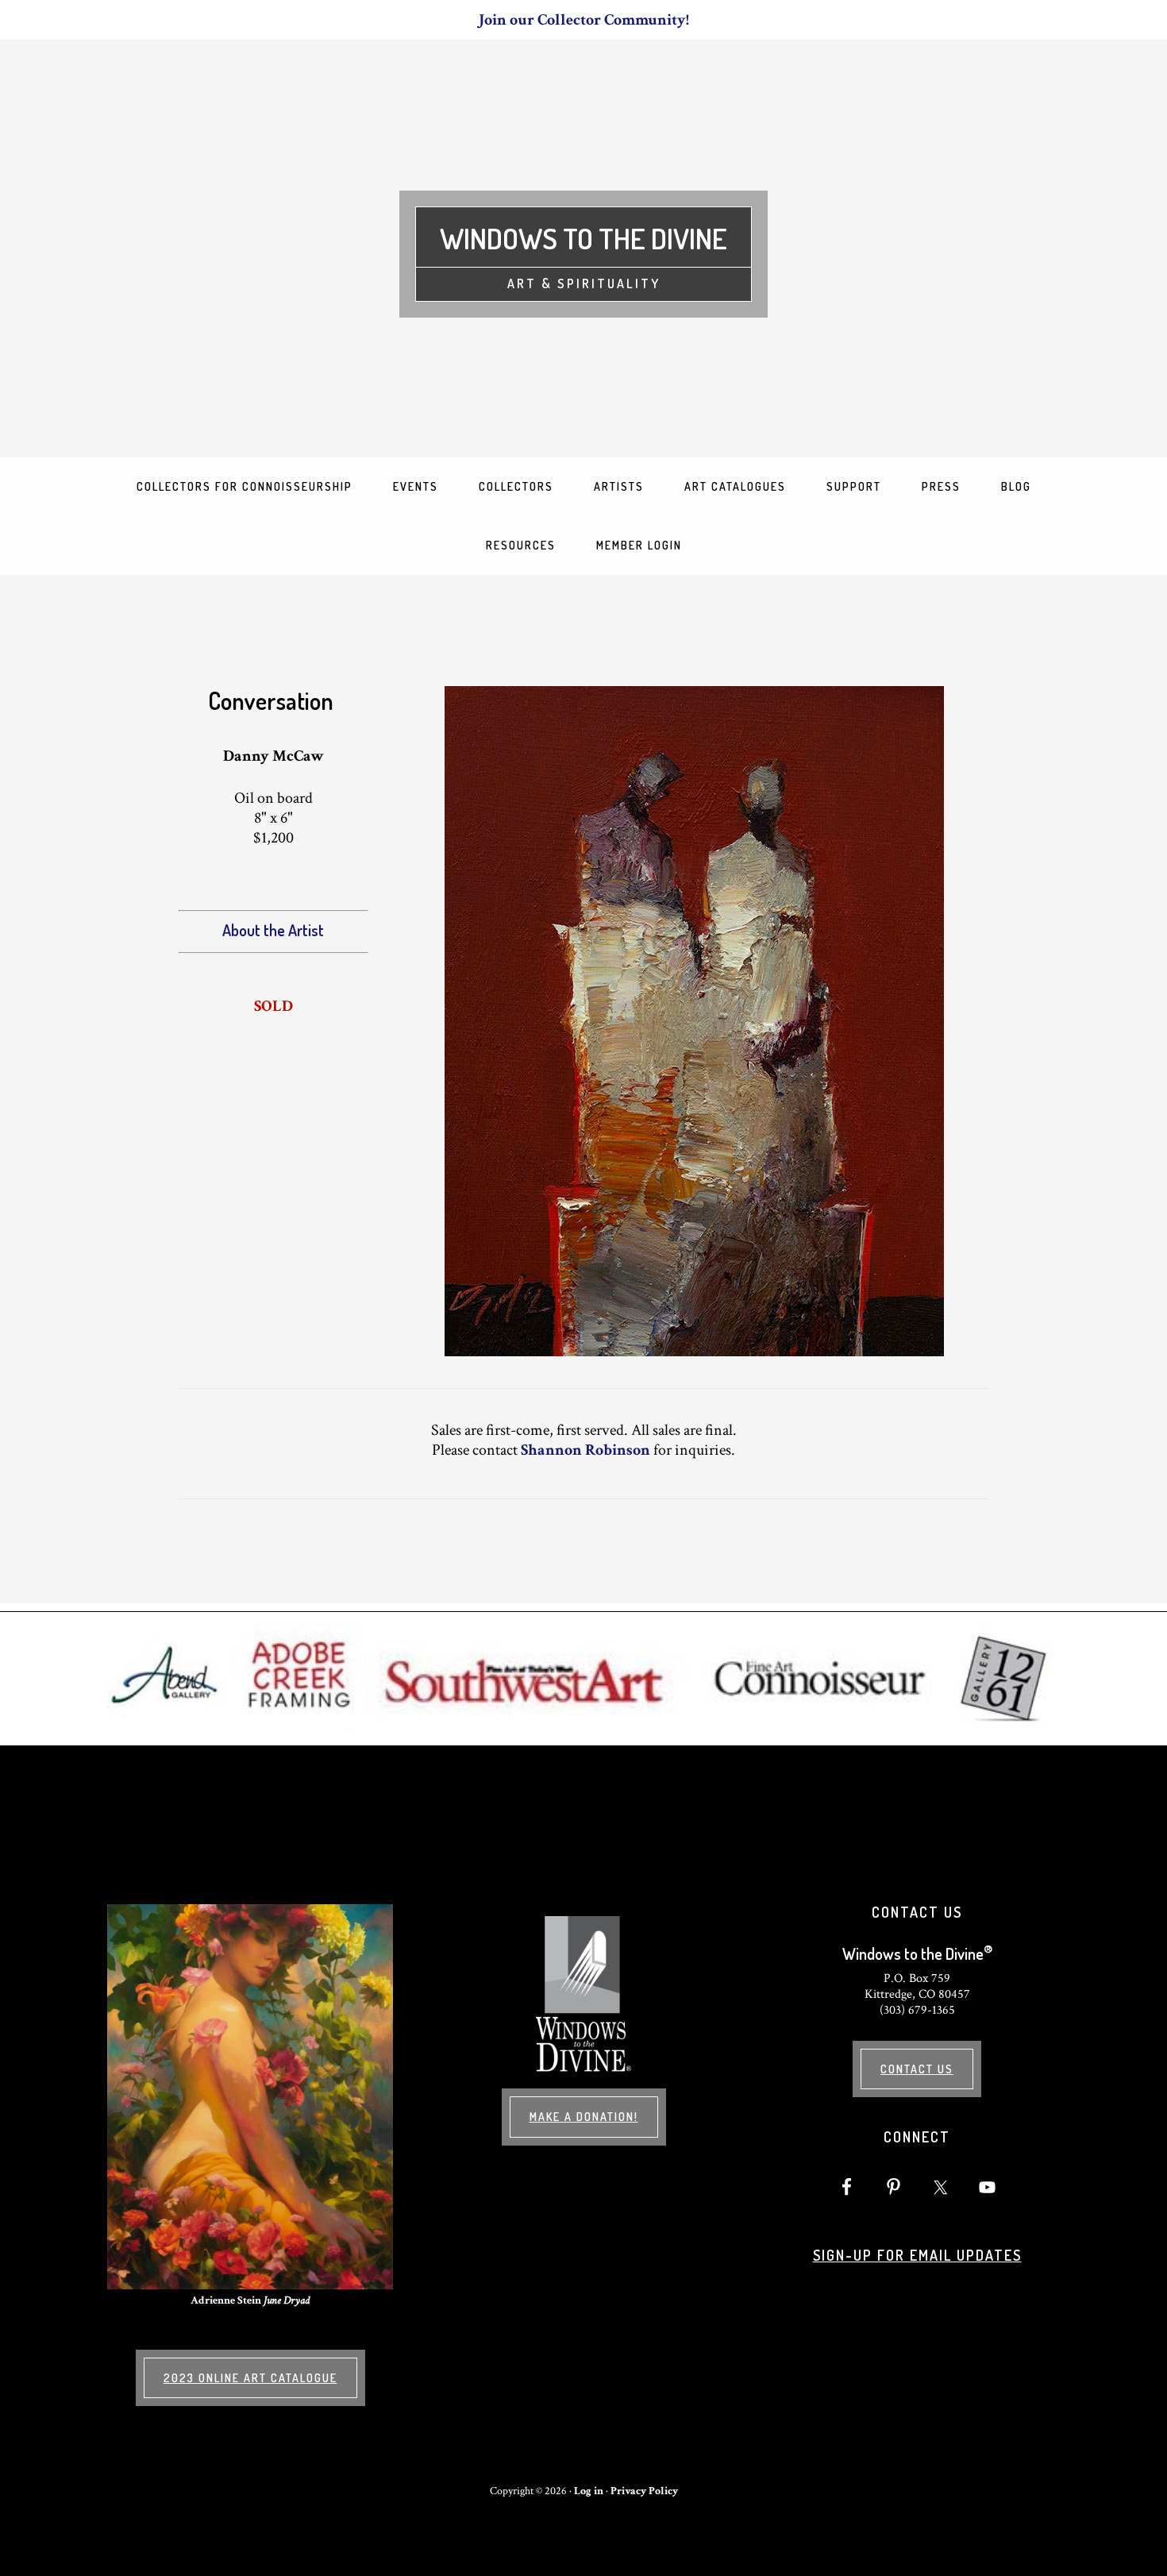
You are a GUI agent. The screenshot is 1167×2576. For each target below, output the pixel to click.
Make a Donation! (584, 2117)
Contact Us (917, 2069)
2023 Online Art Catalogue (250, 2378)
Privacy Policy (644, 2491)
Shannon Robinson (585, 1450)
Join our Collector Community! (584, 20)
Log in (589, 2491)
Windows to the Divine (583, 238)
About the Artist (273, 930)
